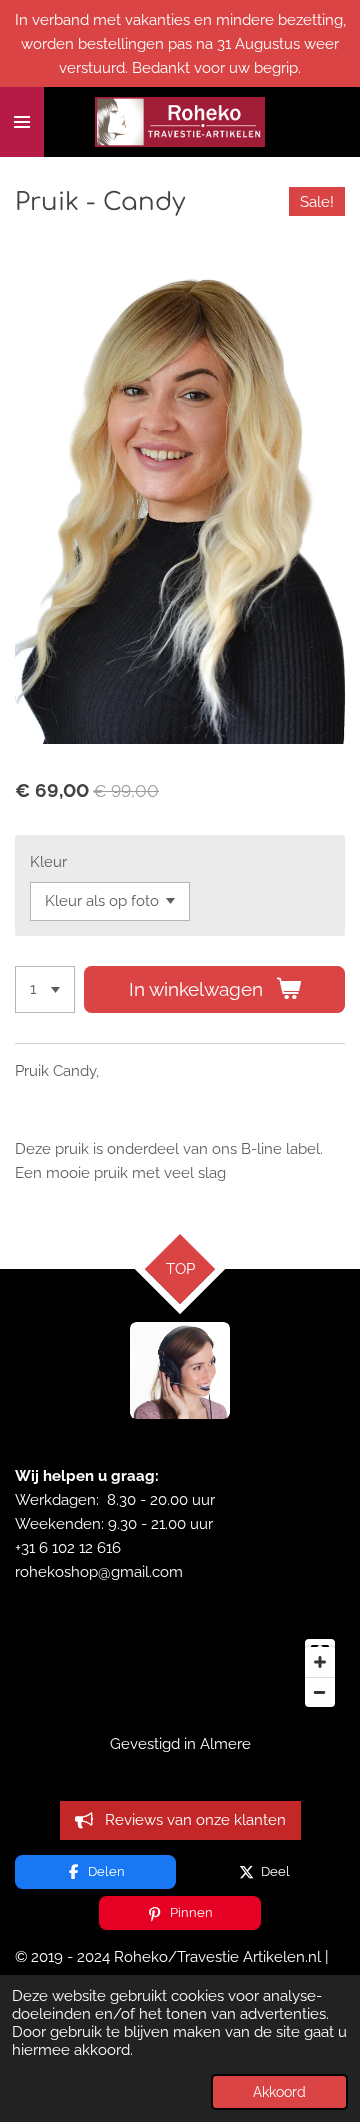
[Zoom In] (320, 1662)
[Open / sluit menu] (22, 122)
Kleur (48, 862)
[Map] (180, 1673)
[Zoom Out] (320, 1692)
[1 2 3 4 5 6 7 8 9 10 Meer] (45, 989)
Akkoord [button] (279, 2092)
